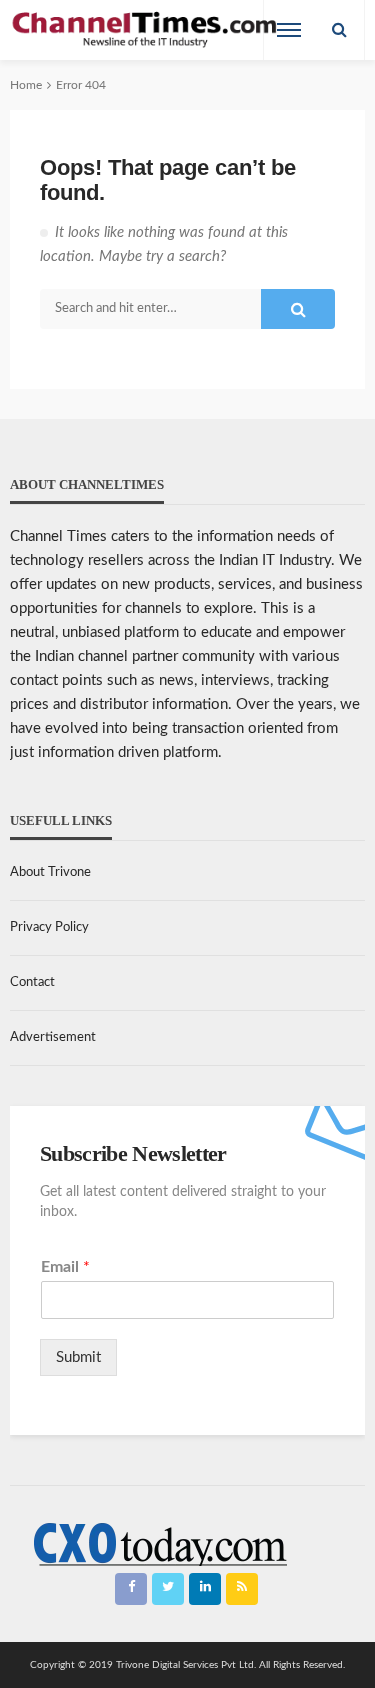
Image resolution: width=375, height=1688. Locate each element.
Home (26, 85)
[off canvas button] (289, 30)
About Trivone (50, 872)
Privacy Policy (49, 927)
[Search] (339, 30)
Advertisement (53, 1037)
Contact (32, 982)
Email (65, 1267)
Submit (78, 1357)
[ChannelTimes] (146, 30)
